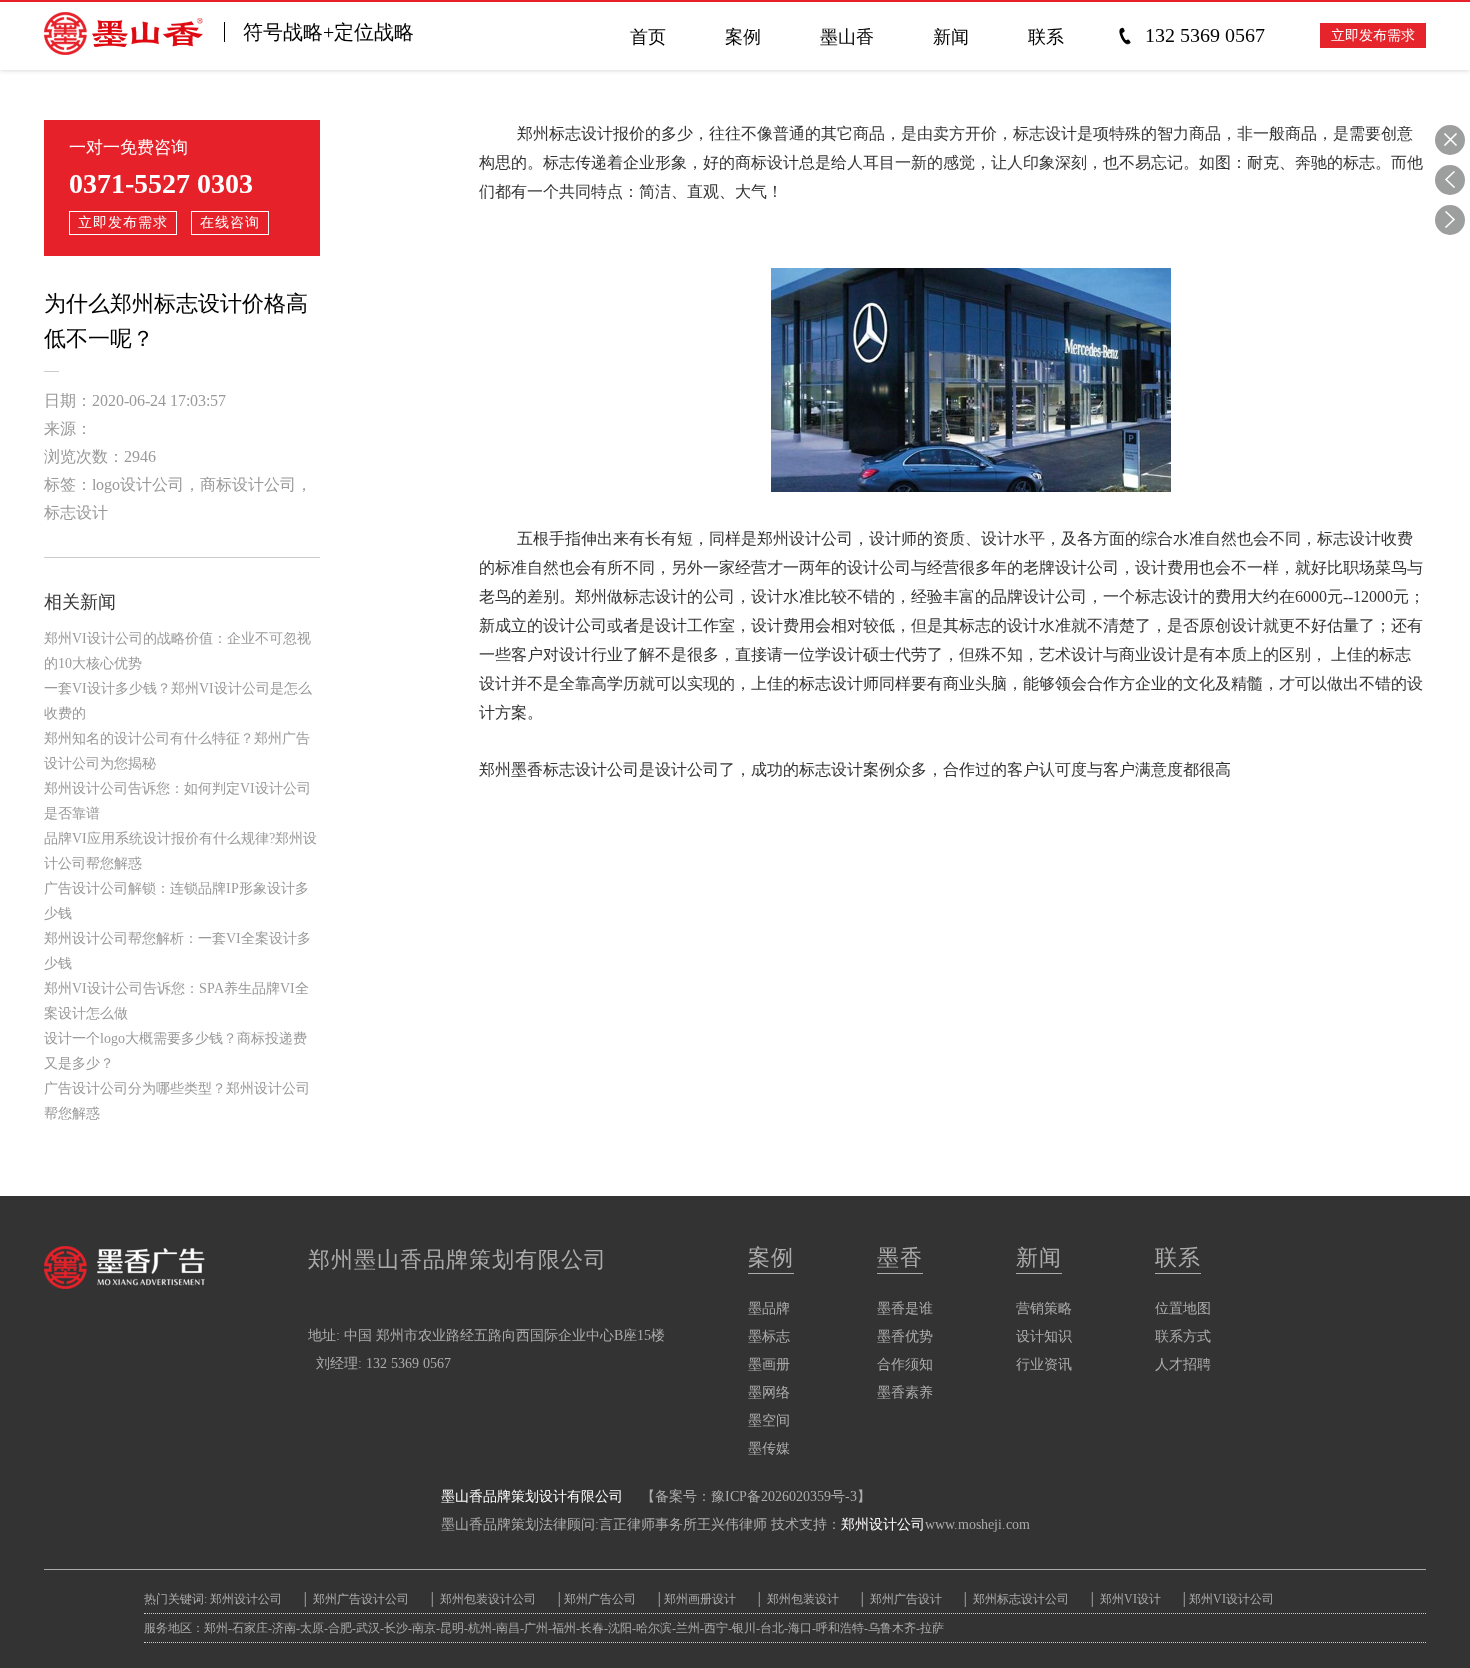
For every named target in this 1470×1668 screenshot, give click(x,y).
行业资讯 (1044, 1364)
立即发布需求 (1373, 35)
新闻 (1039, 1257)
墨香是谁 (905, 1308)
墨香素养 (905, 1392)
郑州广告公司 (600, 1599)
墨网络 (769, 1392)
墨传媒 (769, 1448)
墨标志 (769, 1336)
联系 (1178, 1257)
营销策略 (1044, 1308)
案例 (771, 1257)
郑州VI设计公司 (1231, 1599)
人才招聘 (1183, 1364)
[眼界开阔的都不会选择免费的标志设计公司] (1450, 180)
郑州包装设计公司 (486, 1599)
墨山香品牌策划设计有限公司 (532, 1496)
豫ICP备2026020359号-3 (784, 1496)
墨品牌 (769, 1308)
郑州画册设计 (700, 1599)
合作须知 (905, 1364)
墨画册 (769, 1364)
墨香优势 (905, 1336)
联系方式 (1183, 1336)
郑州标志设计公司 (1019, 1599)
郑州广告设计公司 (361, 1599)
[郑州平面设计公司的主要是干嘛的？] (1450, 220)
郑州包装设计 (801, 1599)
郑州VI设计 (1132, 1599)
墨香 (900, 1257)
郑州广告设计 (904, 1599)
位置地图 (1183, 1308)
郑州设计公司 (883, 1524)
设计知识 (1044, 1336)
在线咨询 (230, 222)
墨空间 (769, 1420)
